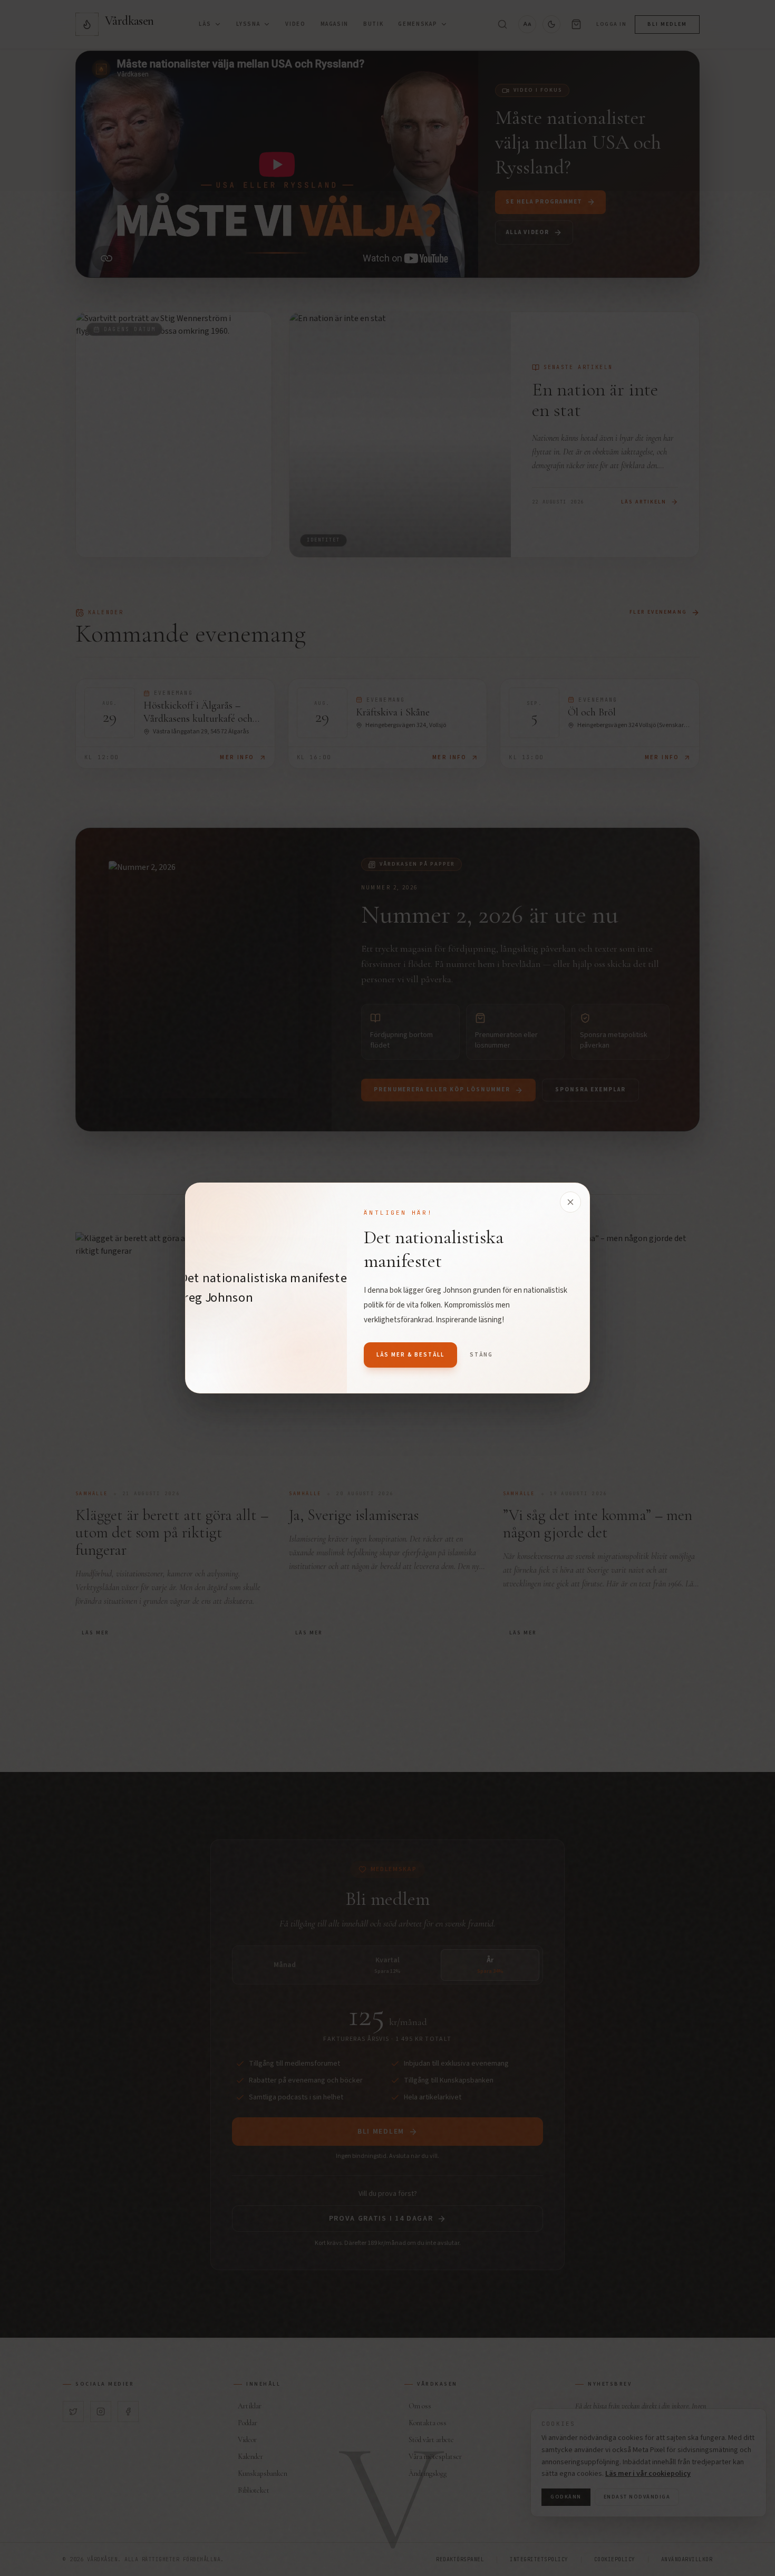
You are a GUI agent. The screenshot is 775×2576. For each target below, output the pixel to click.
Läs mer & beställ (410, 1355)
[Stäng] (570, 1202)
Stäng (481, 1355)
